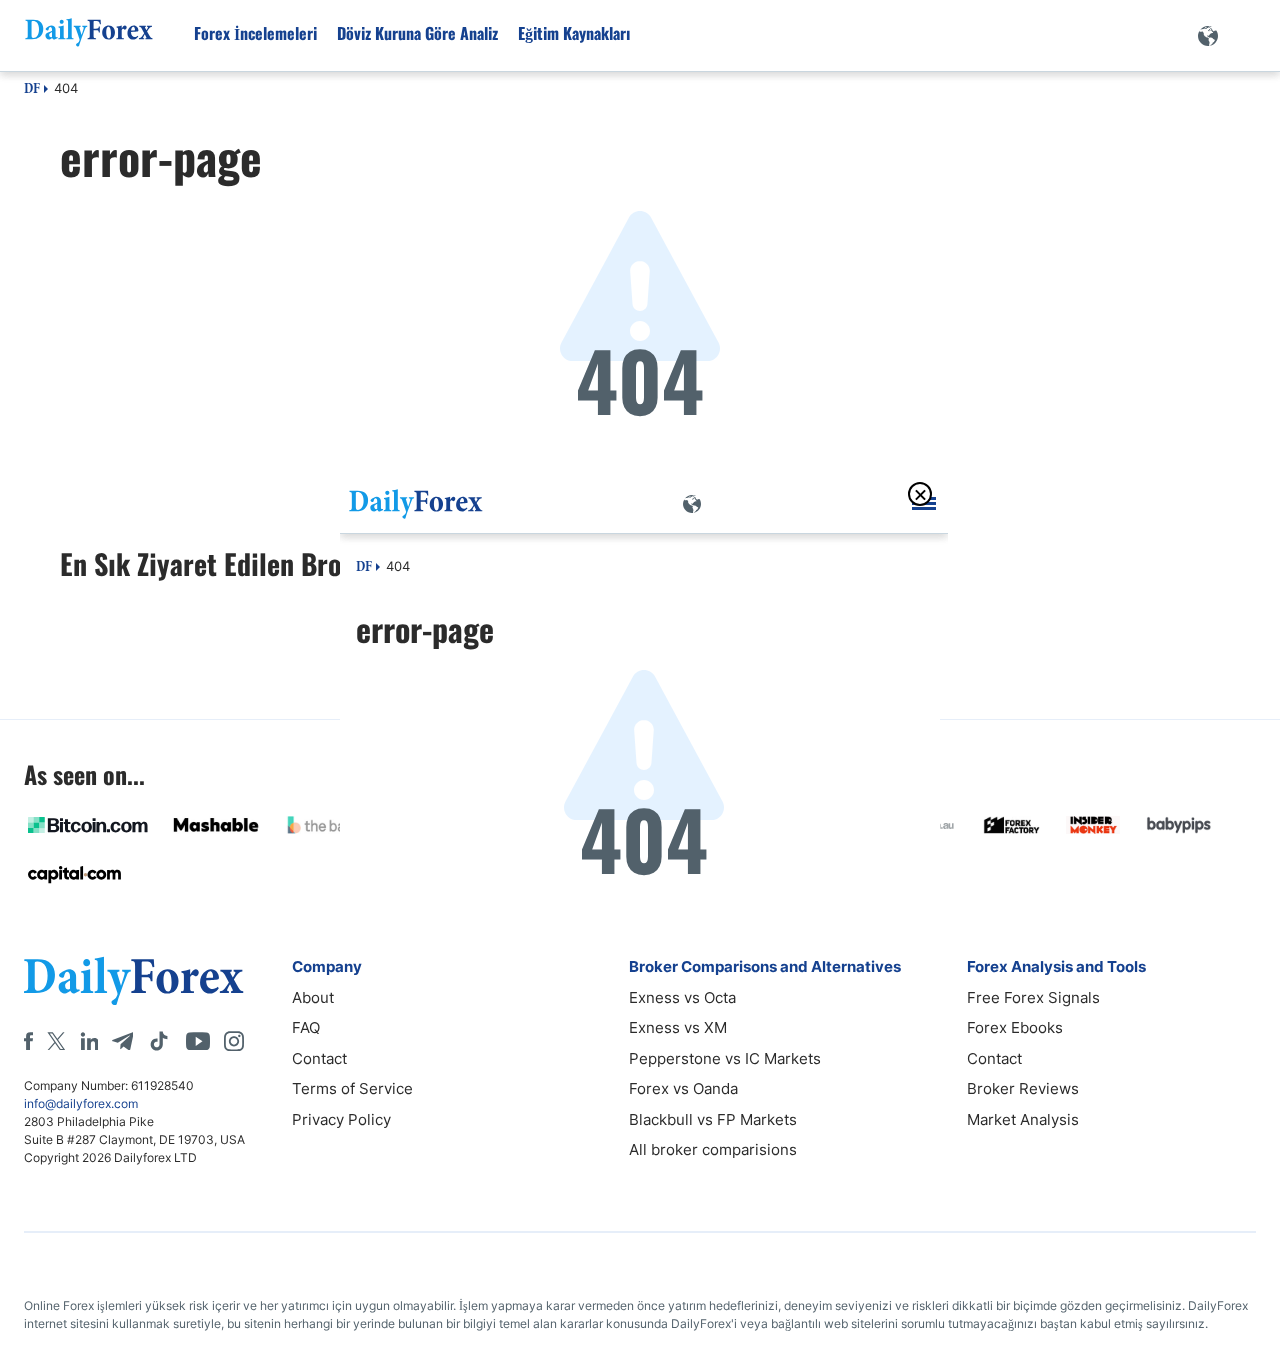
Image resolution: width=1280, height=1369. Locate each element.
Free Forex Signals (1033, 997)
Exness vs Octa (682, 997)
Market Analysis (1023, 1119)
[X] (56, 1041)
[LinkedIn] (89, 1041)
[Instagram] (234, 1041)
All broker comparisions (713, 1149)
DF (32, 90)
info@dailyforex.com (81, 1103)
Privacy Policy (341, 1119)
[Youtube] (198, 1041)
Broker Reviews (1023, 1088)
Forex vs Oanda (683, 1088)
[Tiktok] (159, 1041)
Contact (319, 1058)
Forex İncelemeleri (255, 33)
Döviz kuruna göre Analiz (417, 33)
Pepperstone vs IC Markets (725, 1058)
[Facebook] (28, 1041)
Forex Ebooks (1015, 1027)
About (313, 997)
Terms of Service (352, 1088)
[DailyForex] (134, 980)
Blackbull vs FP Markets (713, 1119)
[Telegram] (122, 1041)
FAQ (306, 1027)
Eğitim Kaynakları (574, 33)
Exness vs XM (678, 1027)
